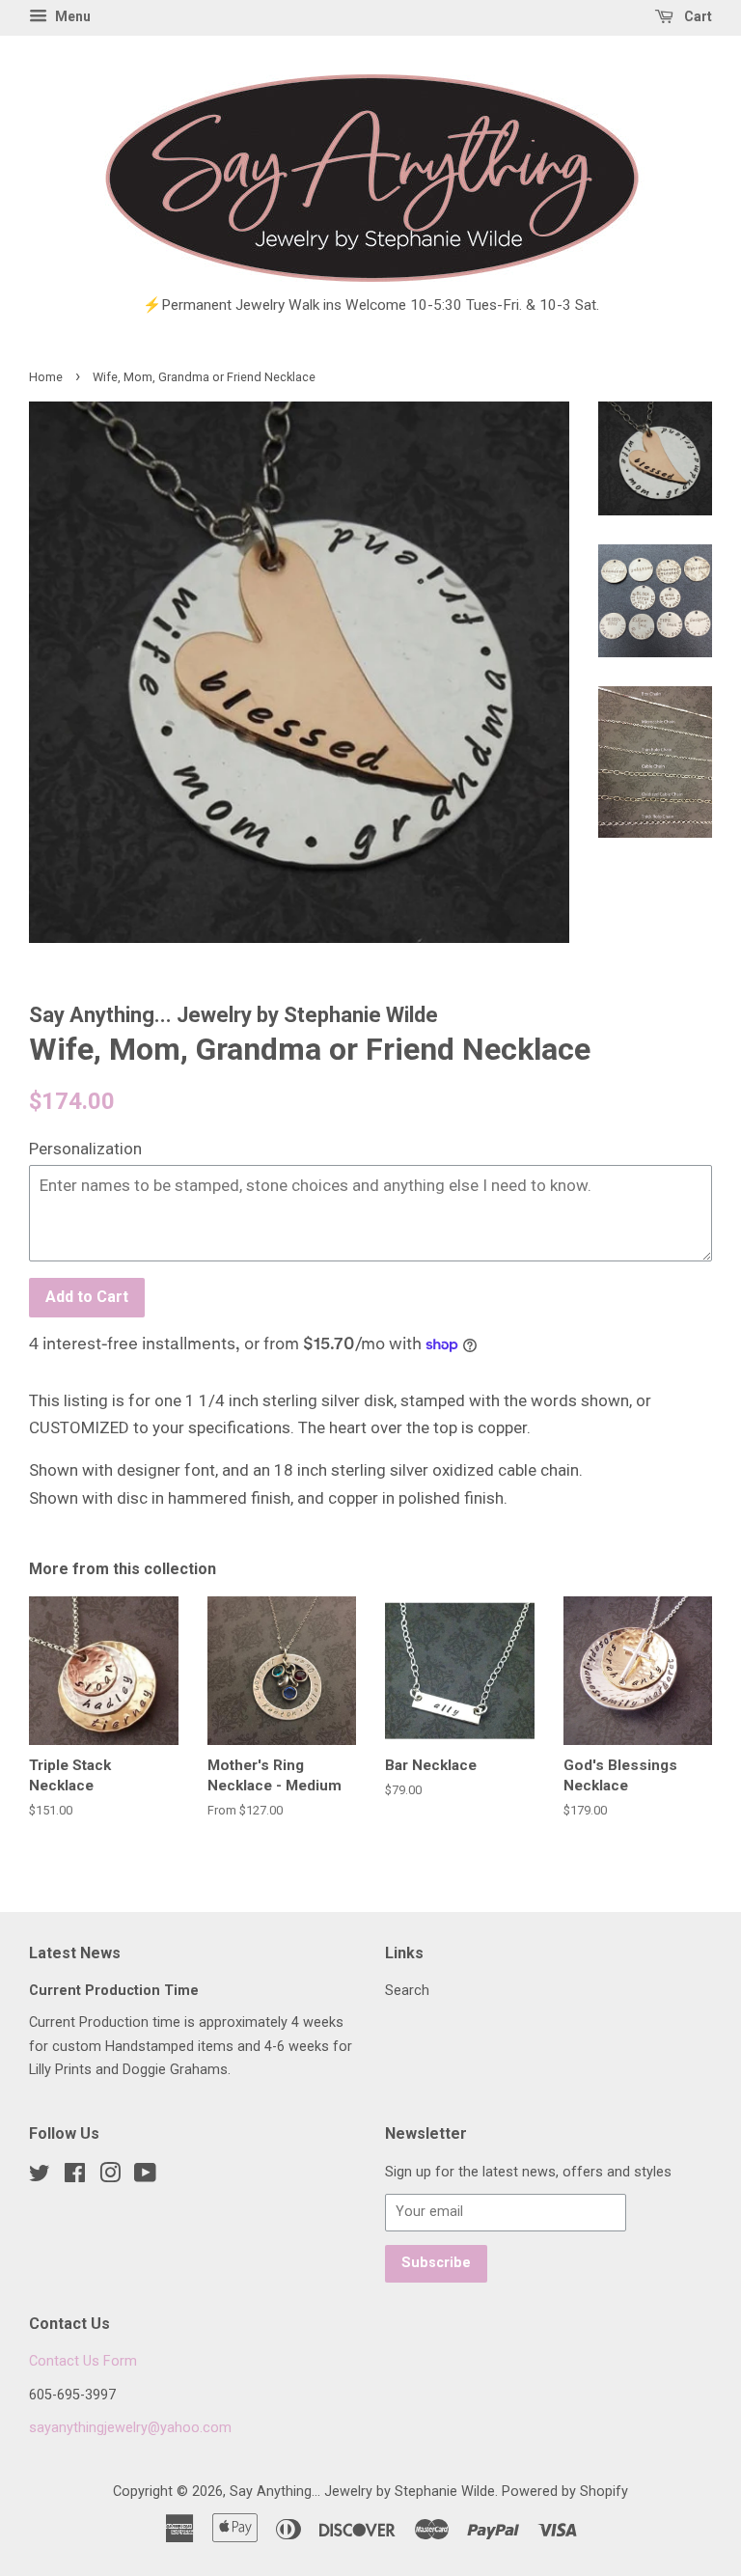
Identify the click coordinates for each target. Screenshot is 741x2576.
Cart (697, 16)
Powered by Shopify (565, 2492)
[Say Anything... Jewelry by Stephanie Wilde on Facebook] (75, 2177)
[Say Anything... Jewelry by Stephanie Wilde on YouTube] (145, 2177)
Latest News (75, 1953)
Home (46, 377)
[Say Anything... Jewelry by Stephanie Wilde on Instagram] (110, 2177)
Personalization (85, 1149)
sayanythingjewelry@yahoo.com (130, 2428)
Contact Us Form (83, 2361)
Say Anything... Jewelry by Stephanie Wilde (362, 2492)
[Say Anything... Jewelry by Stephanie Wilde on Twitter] (40, 2177)
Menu (71, 16)
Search (407, 1991)
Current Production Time (114, 1991)
